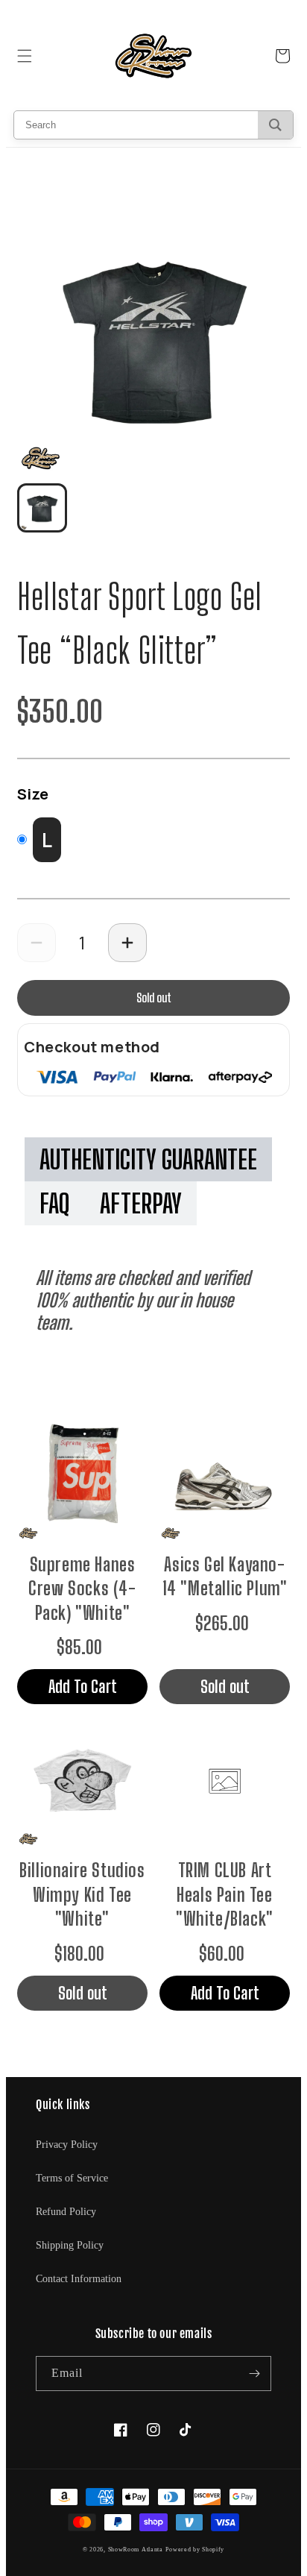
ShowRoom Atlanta (136, 2550)
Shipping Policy (70, 2245)
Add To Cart (83, 1686)
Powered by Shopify (195, 2550)
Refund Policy (66, 2212)
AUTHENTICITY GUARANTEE (148, 1159)
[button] (25, 56)
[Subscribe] (254, 2374)
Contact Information (79, 2279)
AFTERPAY (141, 1203)
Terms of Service (72, 2178)
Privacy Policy (67, 2145)
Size (33, 794)
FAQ (55, 1203)
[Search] (275, 125)
